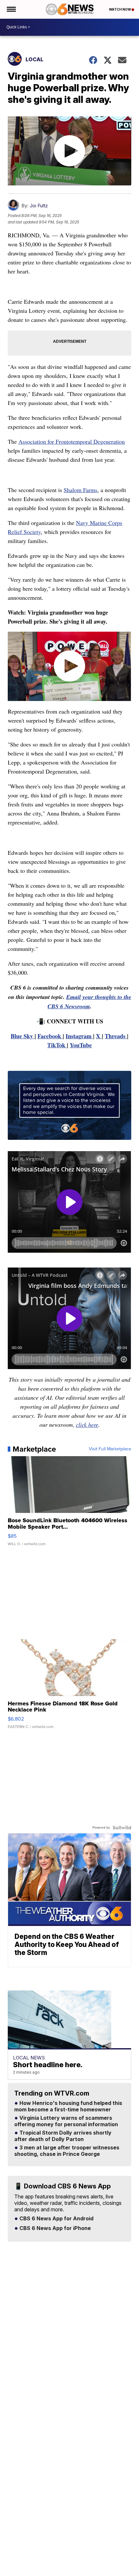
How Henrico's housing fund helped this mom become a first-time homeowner (68, 2107)
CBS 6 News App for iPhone (54, 2228)
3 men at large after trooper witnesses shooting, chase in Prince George (67, 2151)
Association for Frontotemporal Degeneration (72, 441)
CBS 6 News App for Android (56, 2219)
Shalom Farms (80, 490)
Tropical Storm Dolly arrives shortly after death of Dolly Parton (63, 2136)
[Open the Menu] (11, 9)
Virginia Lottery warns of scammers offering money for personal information (66, 2121)
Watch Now (120, 9)
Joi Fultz (39, 206)
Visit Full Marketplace (110, 1449)
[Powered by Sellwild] (122, 1828)
